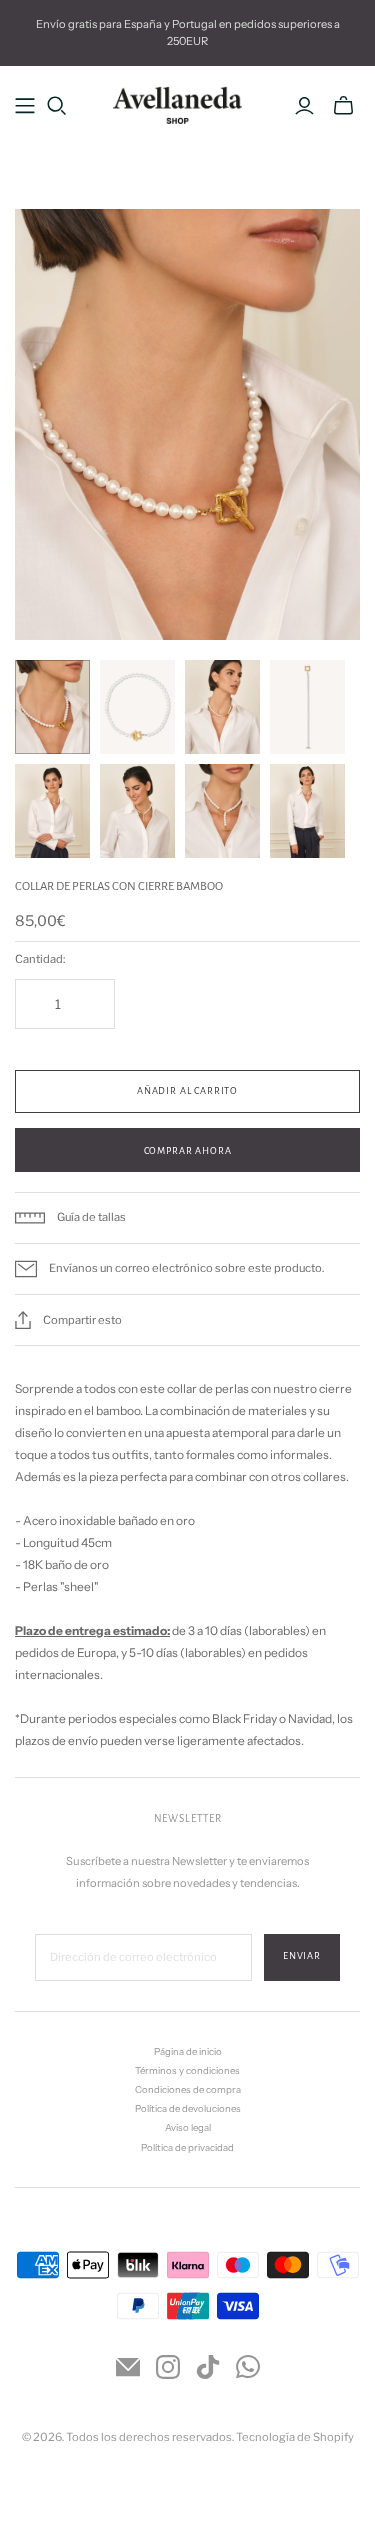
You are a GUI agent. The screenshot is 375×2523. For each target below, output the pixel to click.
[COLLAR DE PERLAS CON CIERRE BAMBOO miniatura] (52, 707)
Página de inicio (188, 2051)
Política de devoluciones (188, 2108)
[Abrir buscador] (57, 106)
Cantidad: (40, 959)
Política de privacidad (187, 2147)
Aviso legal (188, 2127)
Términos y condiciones (187, 2070)
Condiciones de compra (188, 2089)
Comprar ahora (188, 1151)
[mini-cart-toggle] (343, 106)
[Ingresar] (304, 106)
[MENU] (25, 106)
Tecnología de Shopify (295, 2437)
